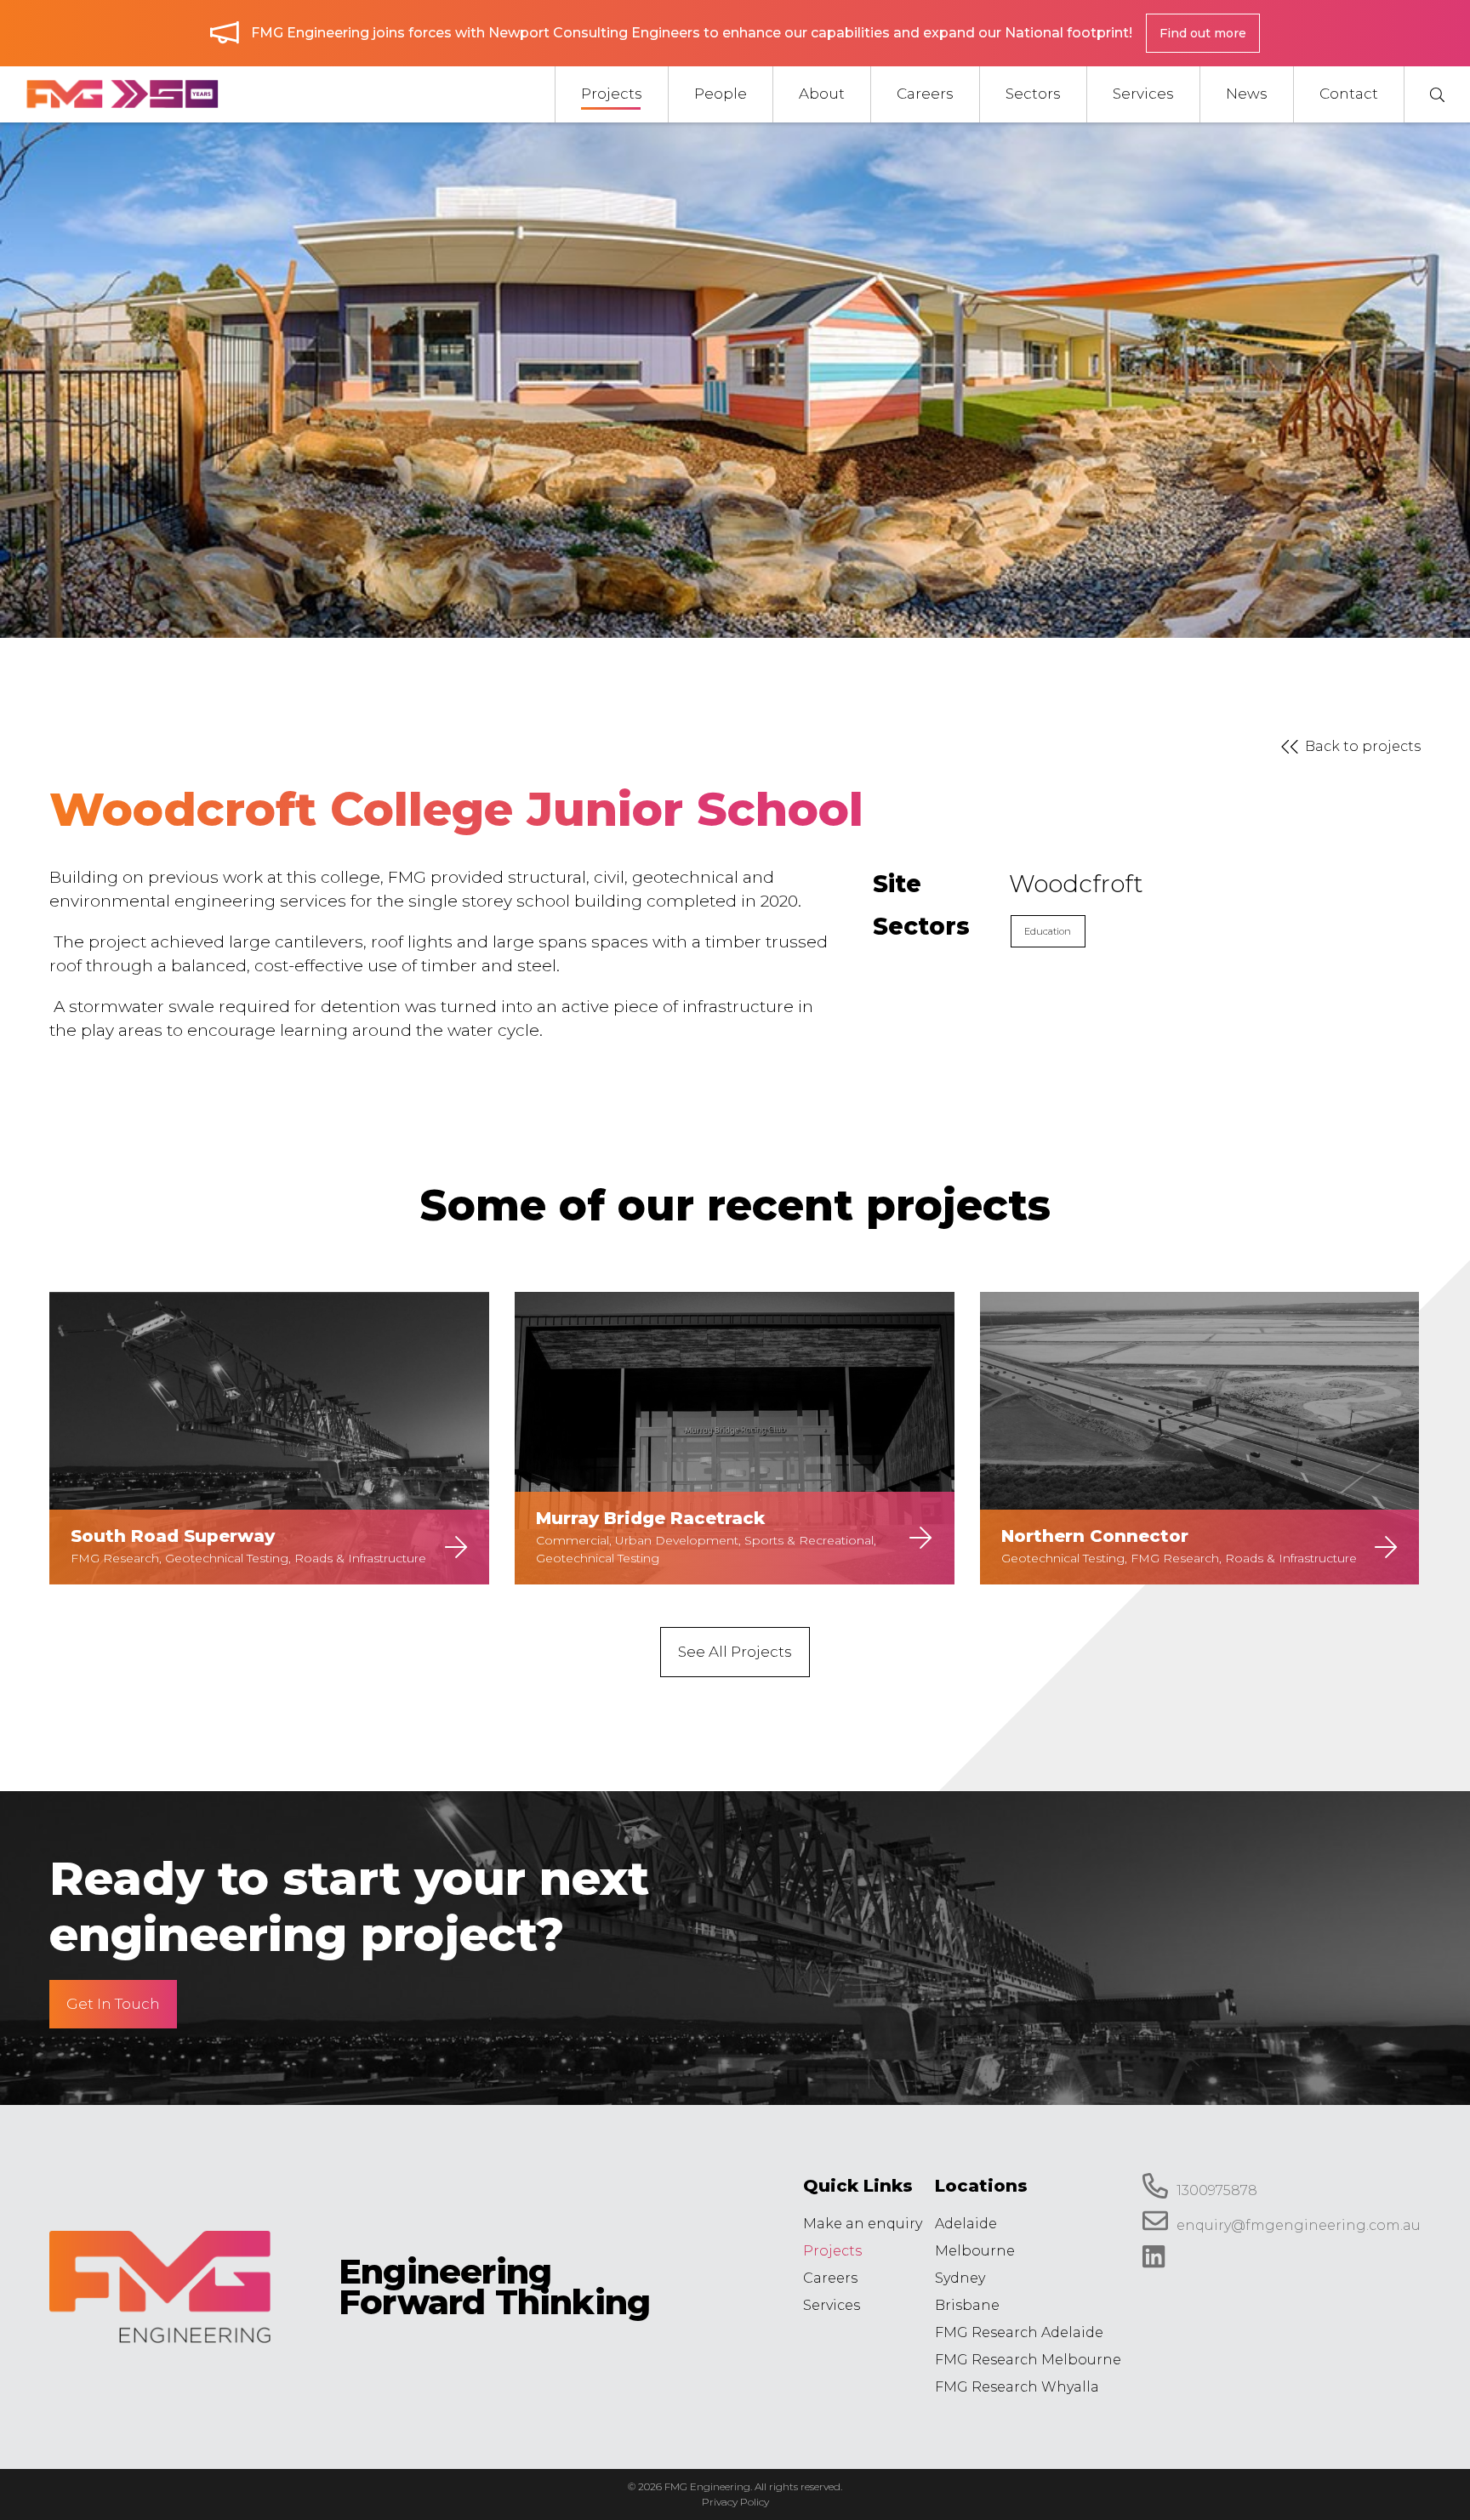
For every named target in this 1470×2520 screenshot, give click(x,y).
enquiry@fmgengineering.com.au (1299, 2226)
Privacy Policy (735, 2502)
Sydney (960, 2278)
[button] (1437, 94)
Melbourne (975, 2251)
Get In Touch (113, 2004)
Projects (832, 2251)
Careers (830, 2278)
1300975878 (1217, 2190)
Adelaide (966, 2224)
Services (832, 2305)
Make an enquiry (863, 2224)
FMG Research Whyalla (1017, 2387)
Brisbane (967, 2305)
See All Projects (735, 1652)
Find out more (1203, 33)
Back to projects (1363, 746)
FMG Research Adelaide (1019, 2332)
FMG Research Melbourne (1028, 2360)
